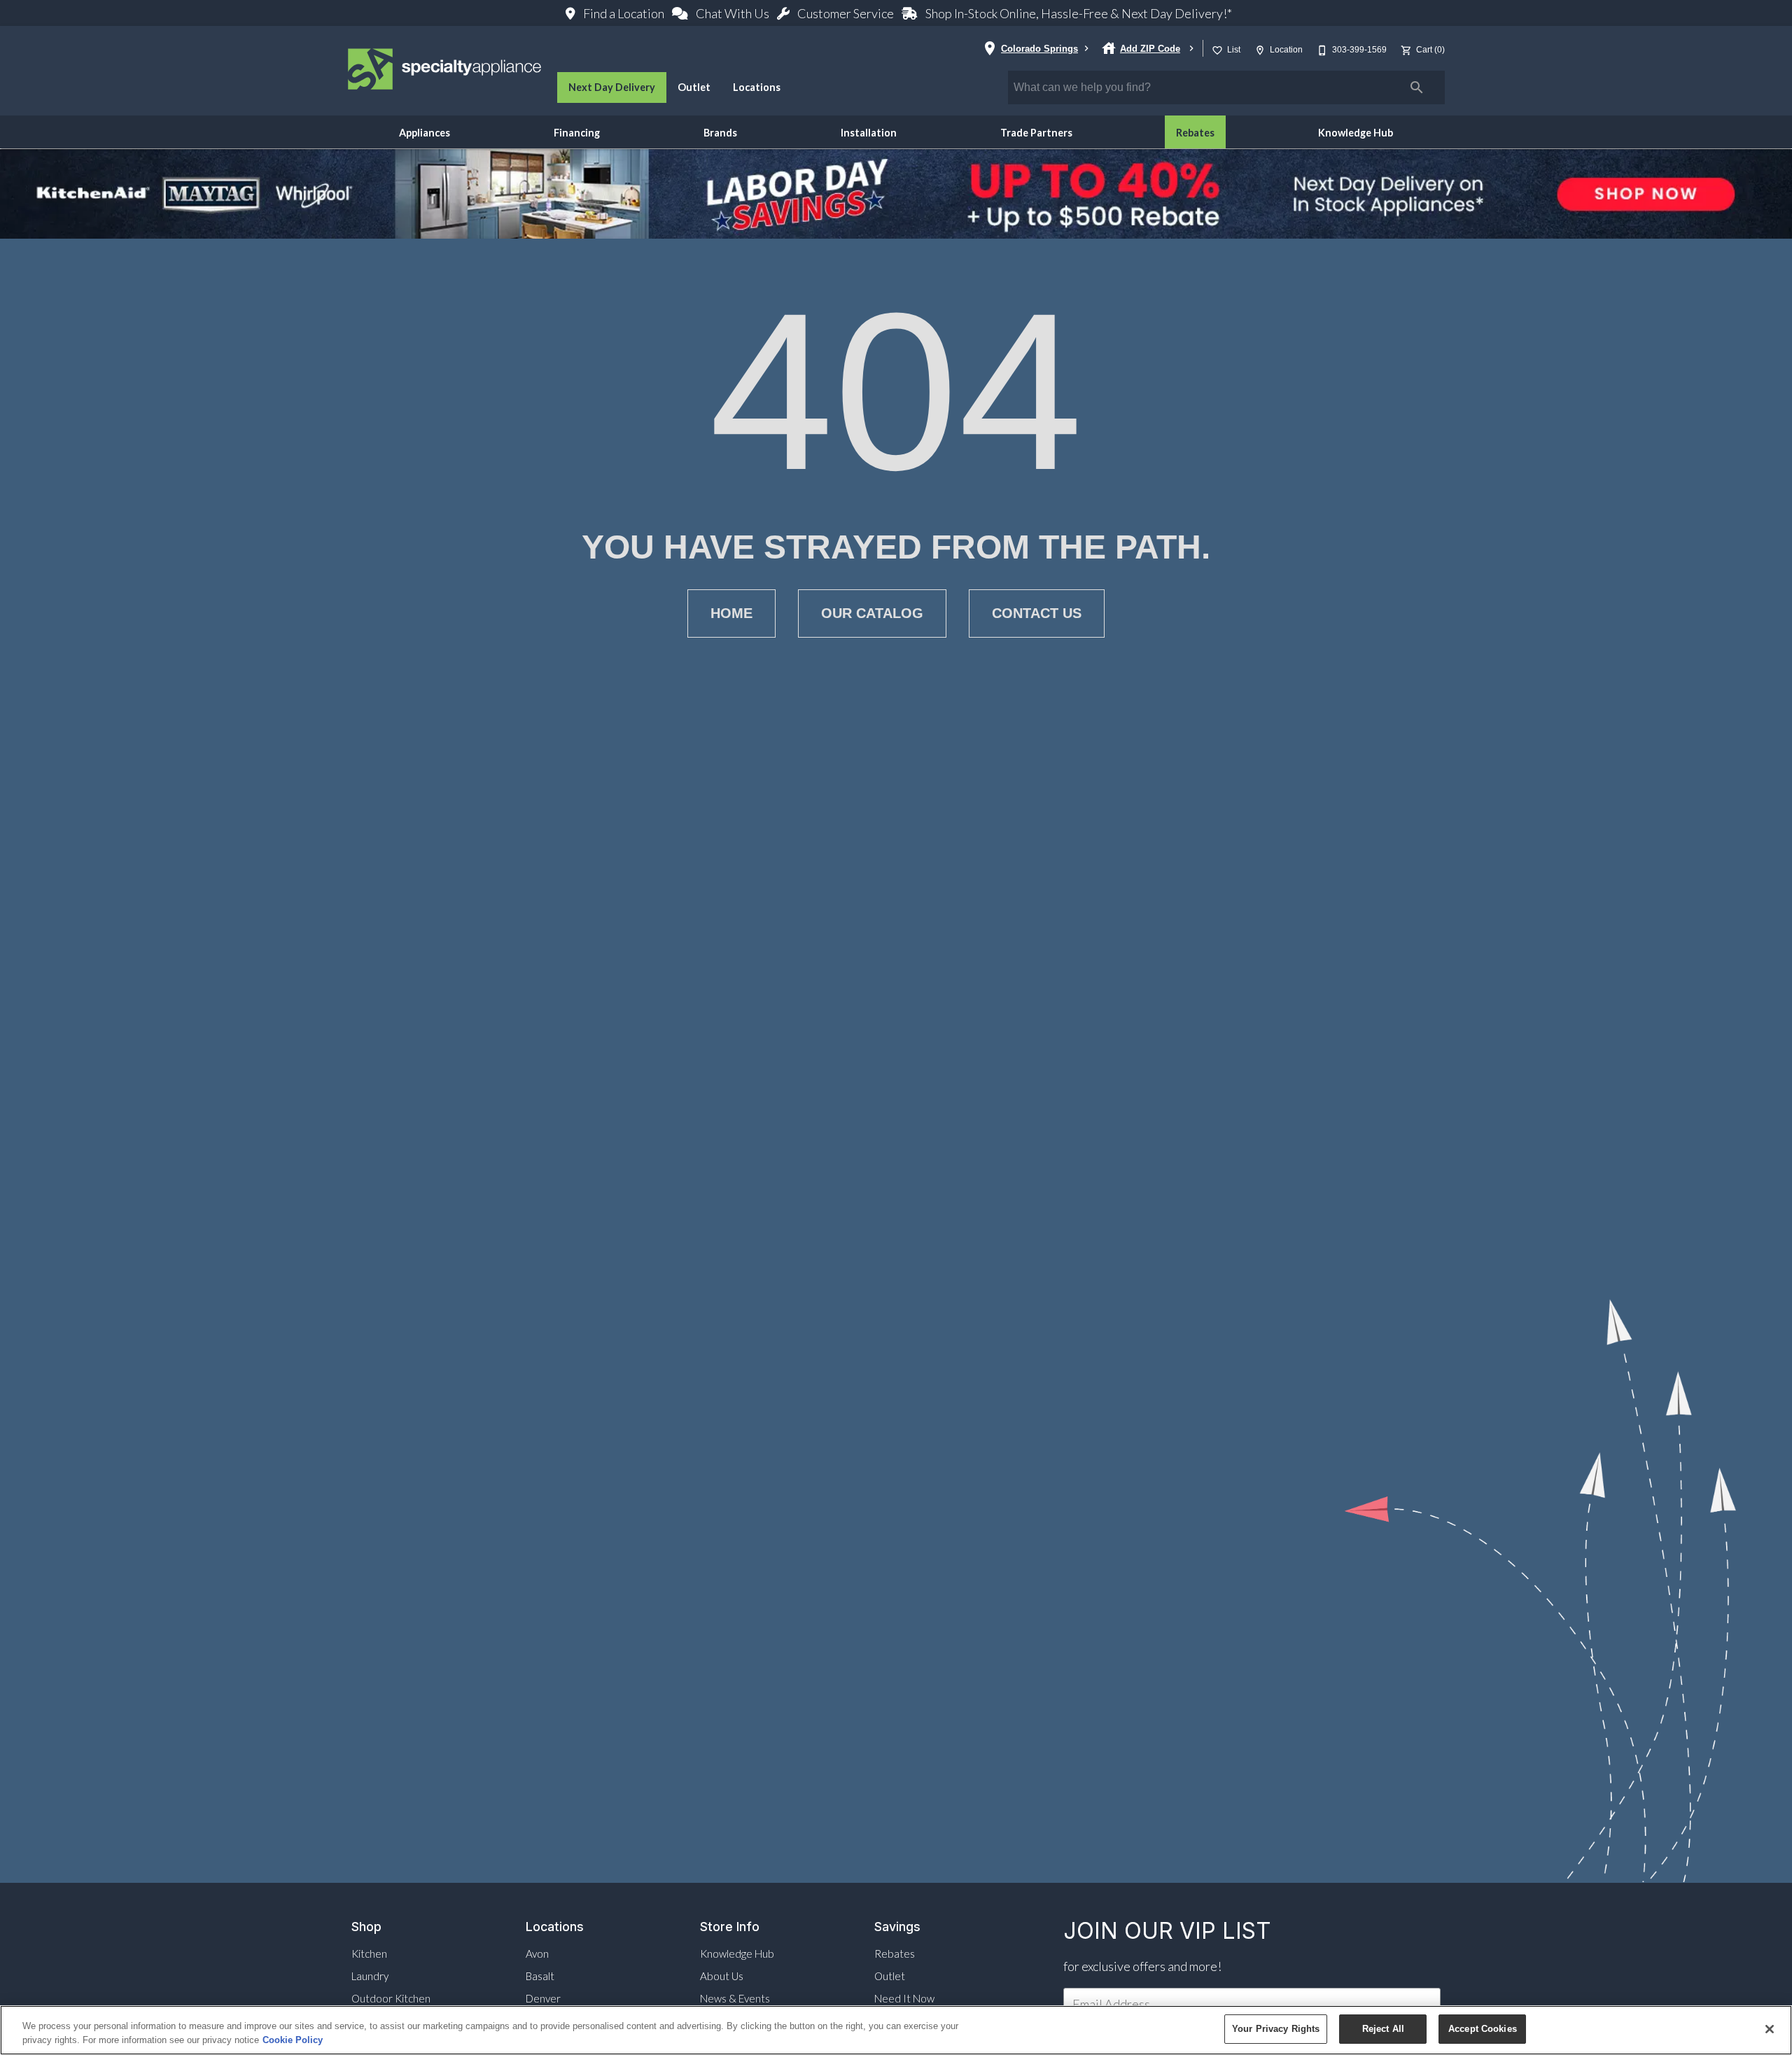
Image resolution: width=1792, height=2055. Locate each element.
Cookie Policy (293, 2040)
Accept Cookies (1483, 2029)
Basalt (540, 1976)
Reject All (1383, 2029)
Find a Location (624, 13)
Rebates (1195, 133)
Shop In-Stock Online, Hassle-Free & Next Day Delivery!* (1078, 13)
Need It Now (904, 1998)
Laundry (370, 1976)
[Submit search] (1417, 87)
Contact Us (1037, 613)
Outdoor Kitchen (391, 1998)
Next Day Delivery (612, 87)
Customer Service (846, 13)
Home (731, 613)
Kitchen (369, 1954)
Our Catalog (872, 613)
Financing (577, 133)
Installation (869, 133)
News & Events (735, 1998)
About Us (722, 1976)
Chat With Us (733, 13)
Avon (537, 1954)
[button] (1217, 50)
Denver (543, 1998)
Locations (757, 87)
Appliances (425, 133)
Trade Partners (1036, 133)
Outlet (694, 87)
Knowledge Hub (1356, 133)
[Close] (1770, 2029)
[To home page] (445, 71)
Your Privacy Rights (1276, 2029)
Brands (720, 133)
